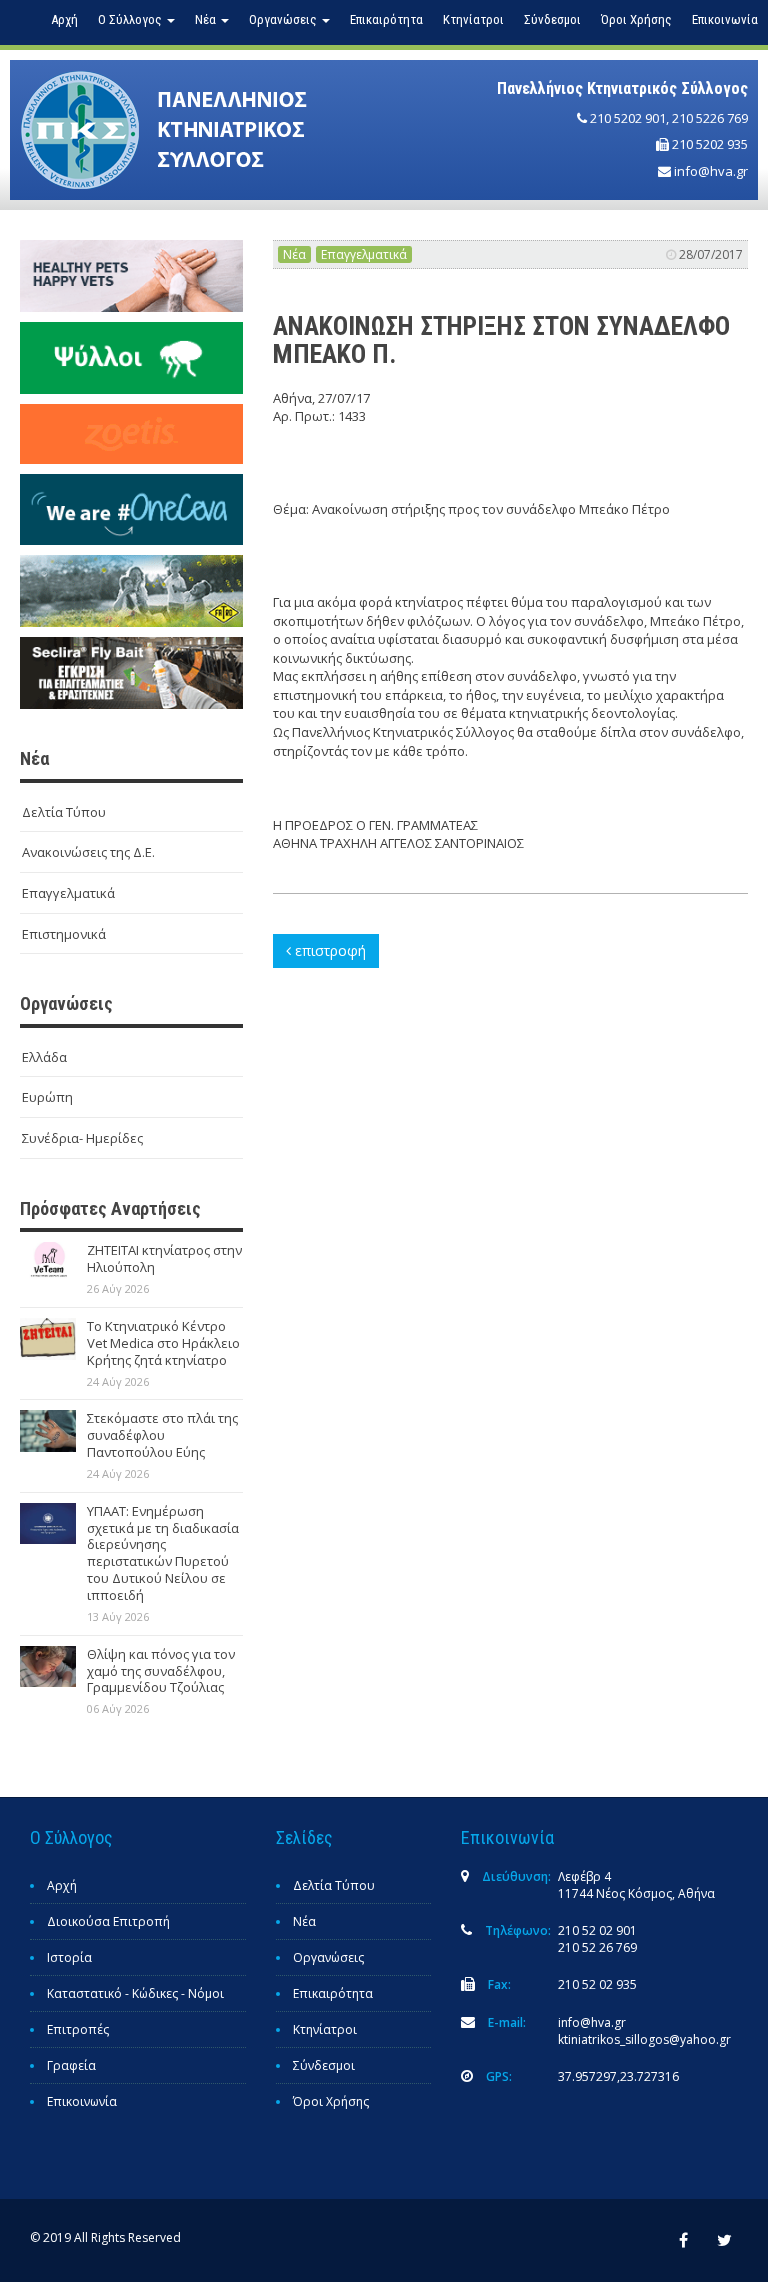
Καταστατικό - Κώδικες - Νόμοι (135, 1993)
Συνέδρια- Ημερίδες (82, 1138)
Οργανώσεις (328, 1957)
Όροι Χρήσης (636, 19)
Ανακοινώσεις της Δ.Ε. (88, 852)
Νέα (294, 254)
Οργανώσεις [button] (284, 19)
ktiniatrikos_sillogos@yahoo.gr (644, 2039)
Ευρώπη (47, 1097)
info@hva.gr (711, 171)
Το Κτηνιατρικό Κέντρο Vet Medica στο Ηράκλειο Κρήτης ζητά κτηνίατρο (163, 1343)
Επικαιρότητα (386, 19)
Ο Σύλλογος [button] (131, 19)
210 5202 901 (628, 118)
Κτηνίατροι (473, 19)
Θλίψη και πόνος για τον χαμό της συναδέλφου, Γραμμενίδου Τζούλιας (161, 1671)
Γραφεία (71, 2065)
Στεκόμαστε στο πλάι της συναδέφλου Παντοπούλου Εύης (162, 1435)
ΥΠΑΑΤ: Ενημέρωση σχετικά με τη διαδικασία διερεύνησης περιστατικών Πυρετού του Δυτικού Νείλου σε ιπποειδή (163, 1553)
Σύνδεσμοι (552, 19)
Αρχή (64, 19)
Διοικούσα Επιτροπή (108, 1921)
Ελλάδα (44, 1057)
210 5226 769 (710, 118)
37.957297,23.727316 (618, 2076)
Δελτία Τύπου (64, 812)
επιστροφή (328, 950)
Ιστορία (69, 1957)
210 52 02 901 (597, 1930)
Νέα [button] (207, 19)
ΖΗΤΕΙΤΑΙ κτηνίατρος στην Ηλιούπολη (164, 1258)
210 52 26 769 (597, 1947)
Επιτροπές (78, 2029)
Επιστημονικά (64, 934)
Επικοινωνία (725, 19)
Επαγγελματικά (68, 893)
